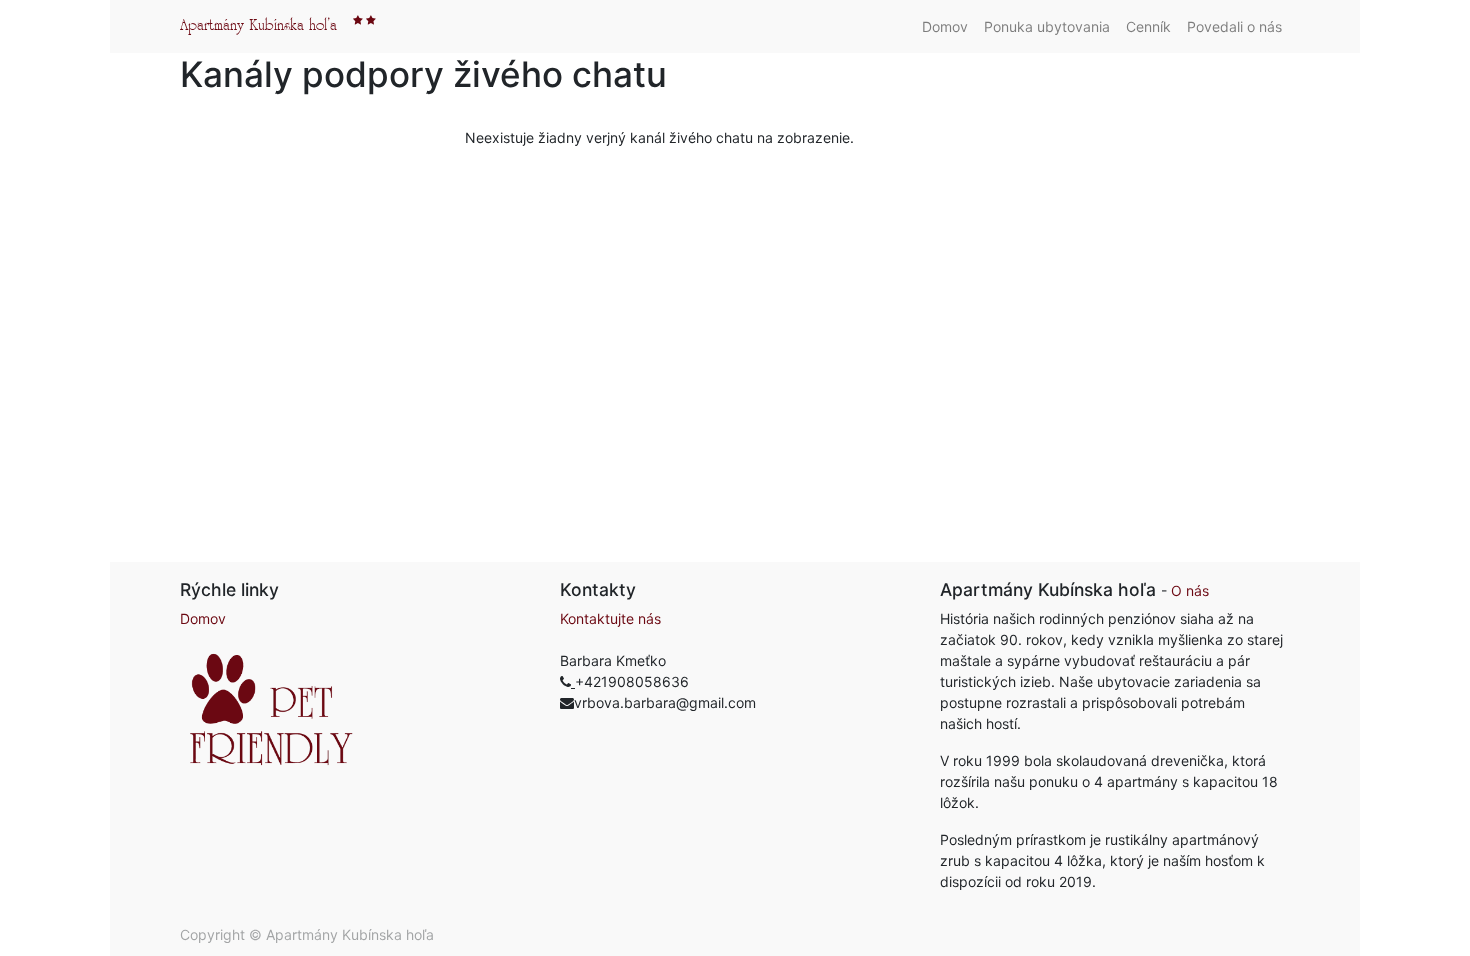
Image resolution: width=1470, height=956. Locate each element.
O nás (1190, 590)
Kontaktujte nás (610, 618)
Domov (203, 618)
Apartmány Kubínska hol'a (258, 26)
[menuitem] (945, 26)
